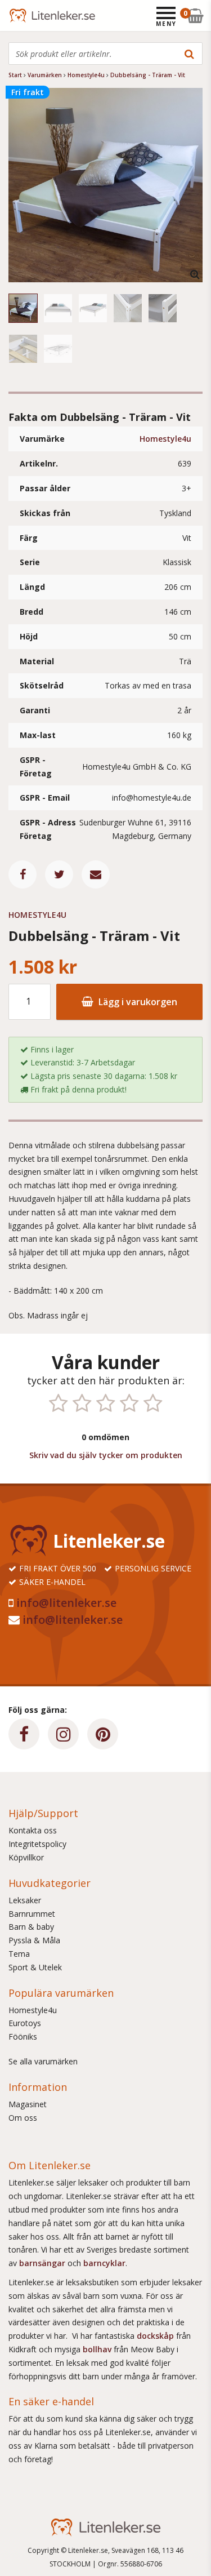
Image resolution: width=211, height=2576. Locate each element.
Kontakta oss (33, 1830)
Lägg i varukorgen (137, 1002)
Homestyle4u (165, 439)
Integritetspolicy (37, 1844)
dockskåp (156, 2336)
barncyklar (104, 2263)
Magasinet (28, 2104)
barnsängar (42, 2263)
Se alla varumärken (43, 2061)
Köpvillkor (26, 1857)
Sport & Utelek (35, 1967)
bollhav (98, 2349)
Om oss (23, 2118)
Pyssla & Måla (34, 1940)
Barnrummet (32, 1914)
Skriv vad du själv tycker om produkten (106, 1455)
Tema (19, 1954)
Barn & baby (31, 1927)
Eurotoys (25, 2023)
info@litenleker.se (66, 1603)
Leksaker (25, 1900)
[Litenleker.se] (24, 15)
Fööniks (23, 2037)
